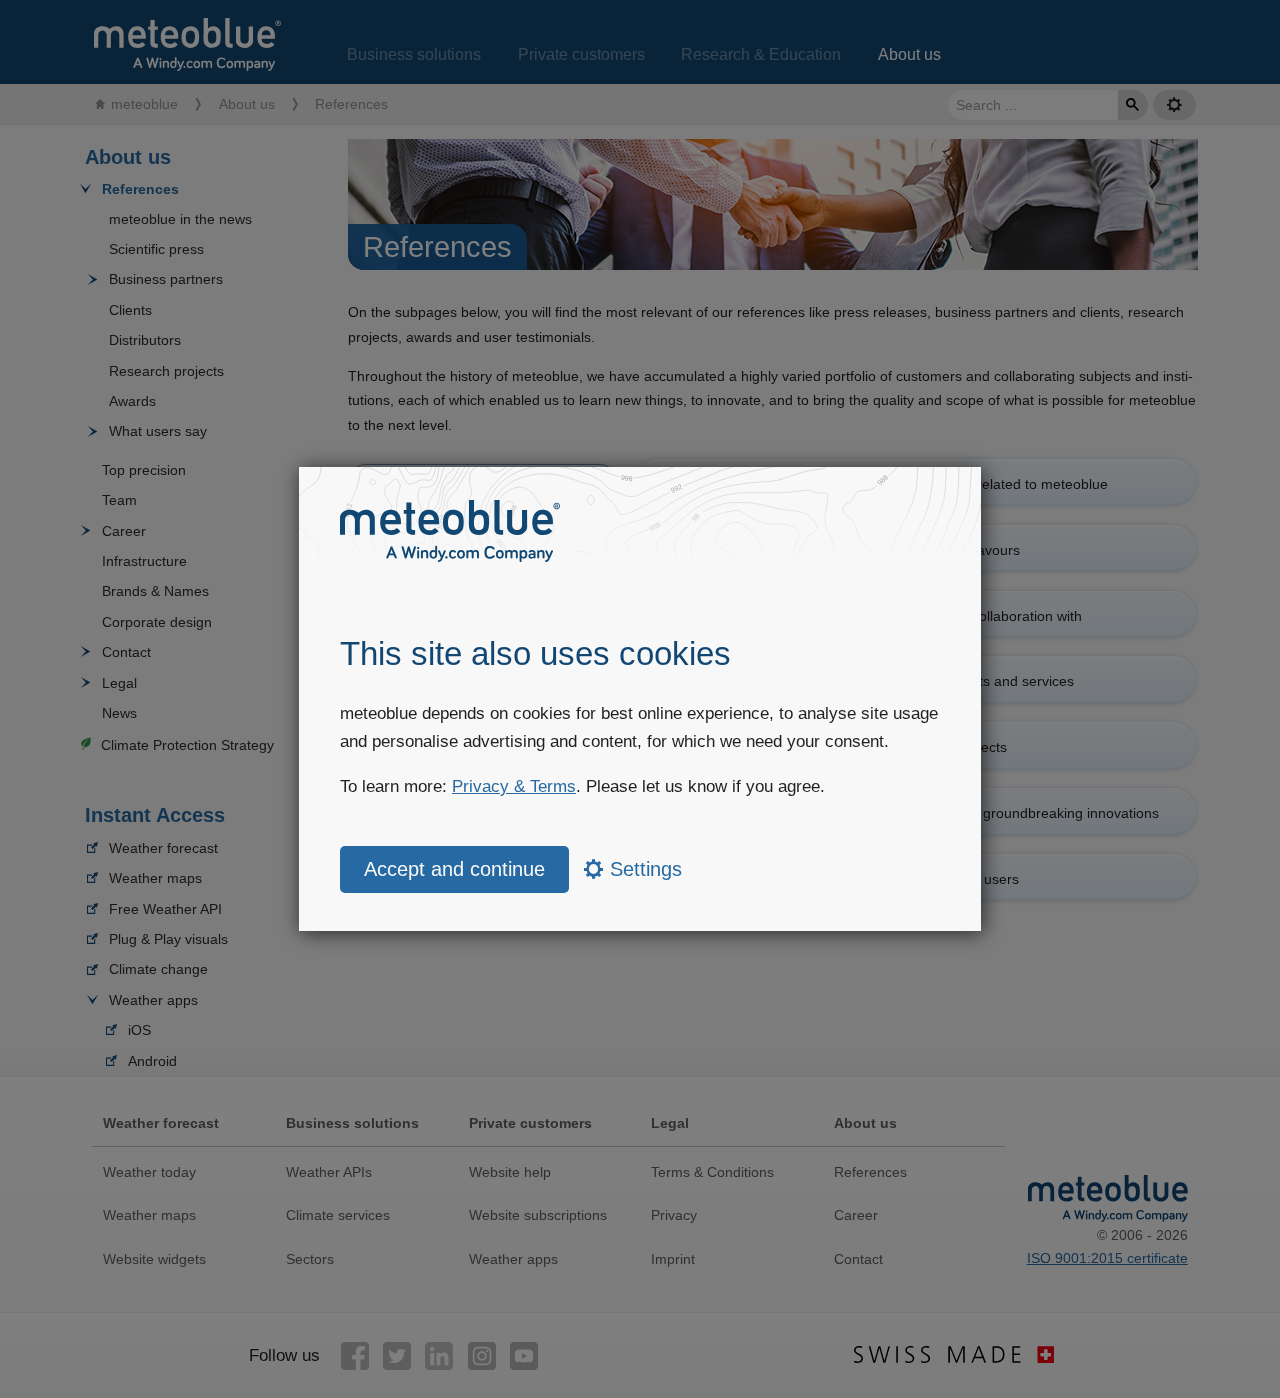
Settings (643, 869)
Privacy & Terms (514, 786)
